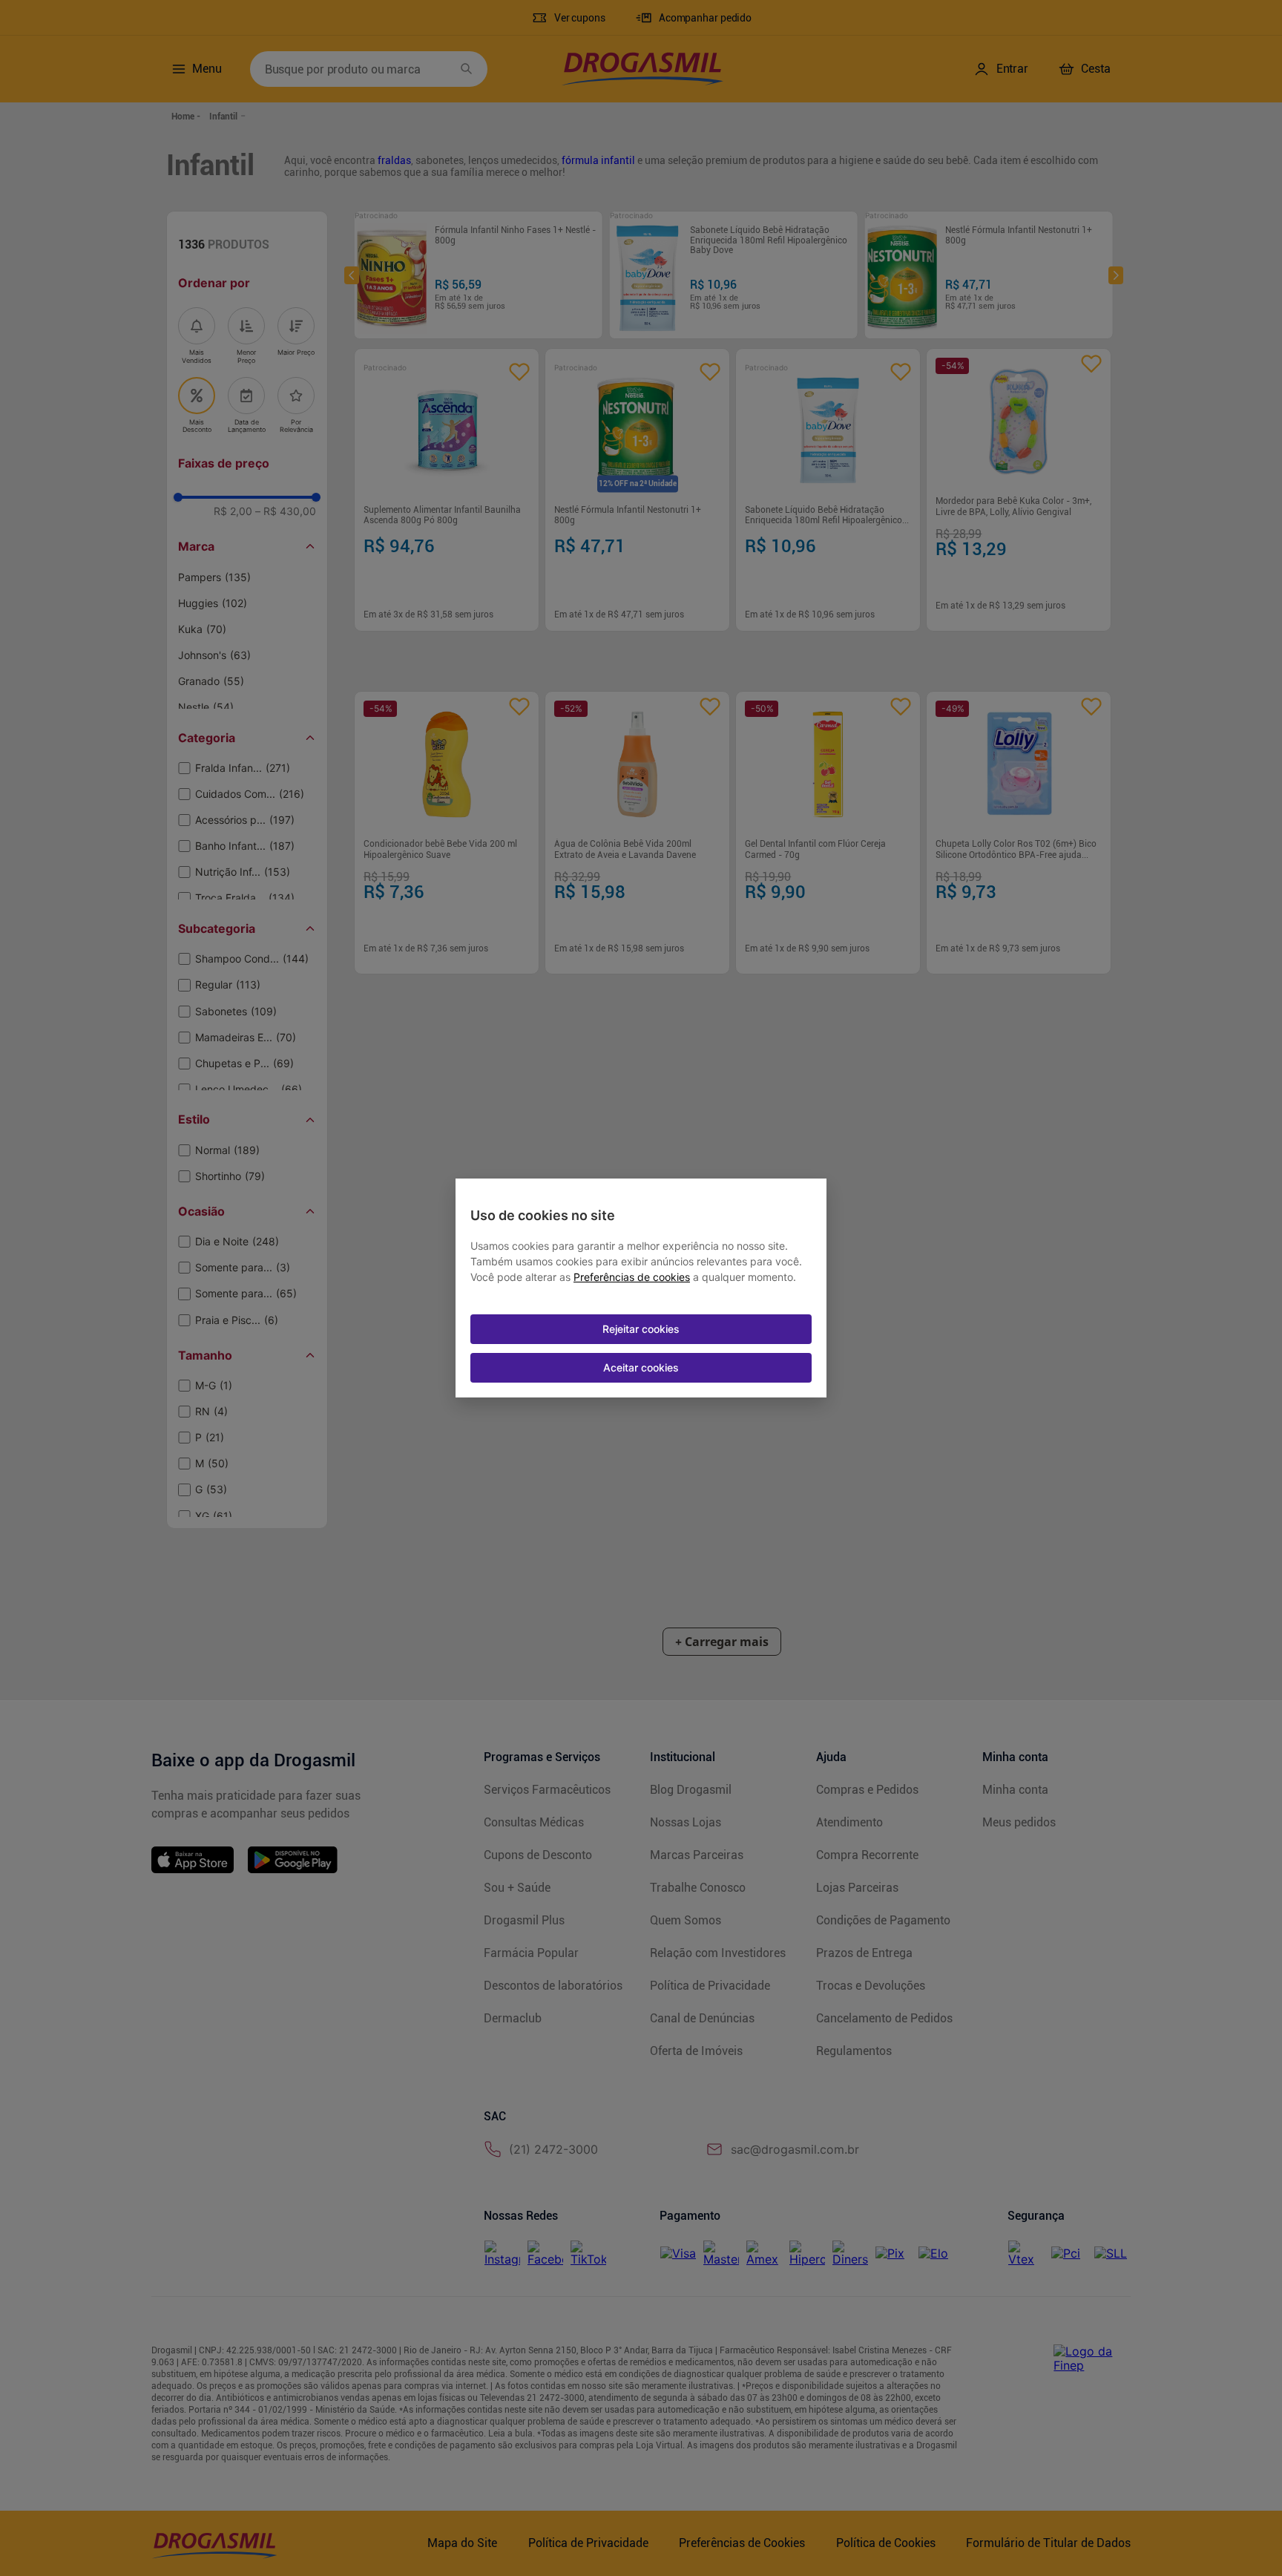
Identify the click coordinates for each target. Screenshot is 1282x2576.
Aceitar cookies (641, 1367)
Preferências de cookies (632, 1277)
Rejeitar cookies (641, 1329)
